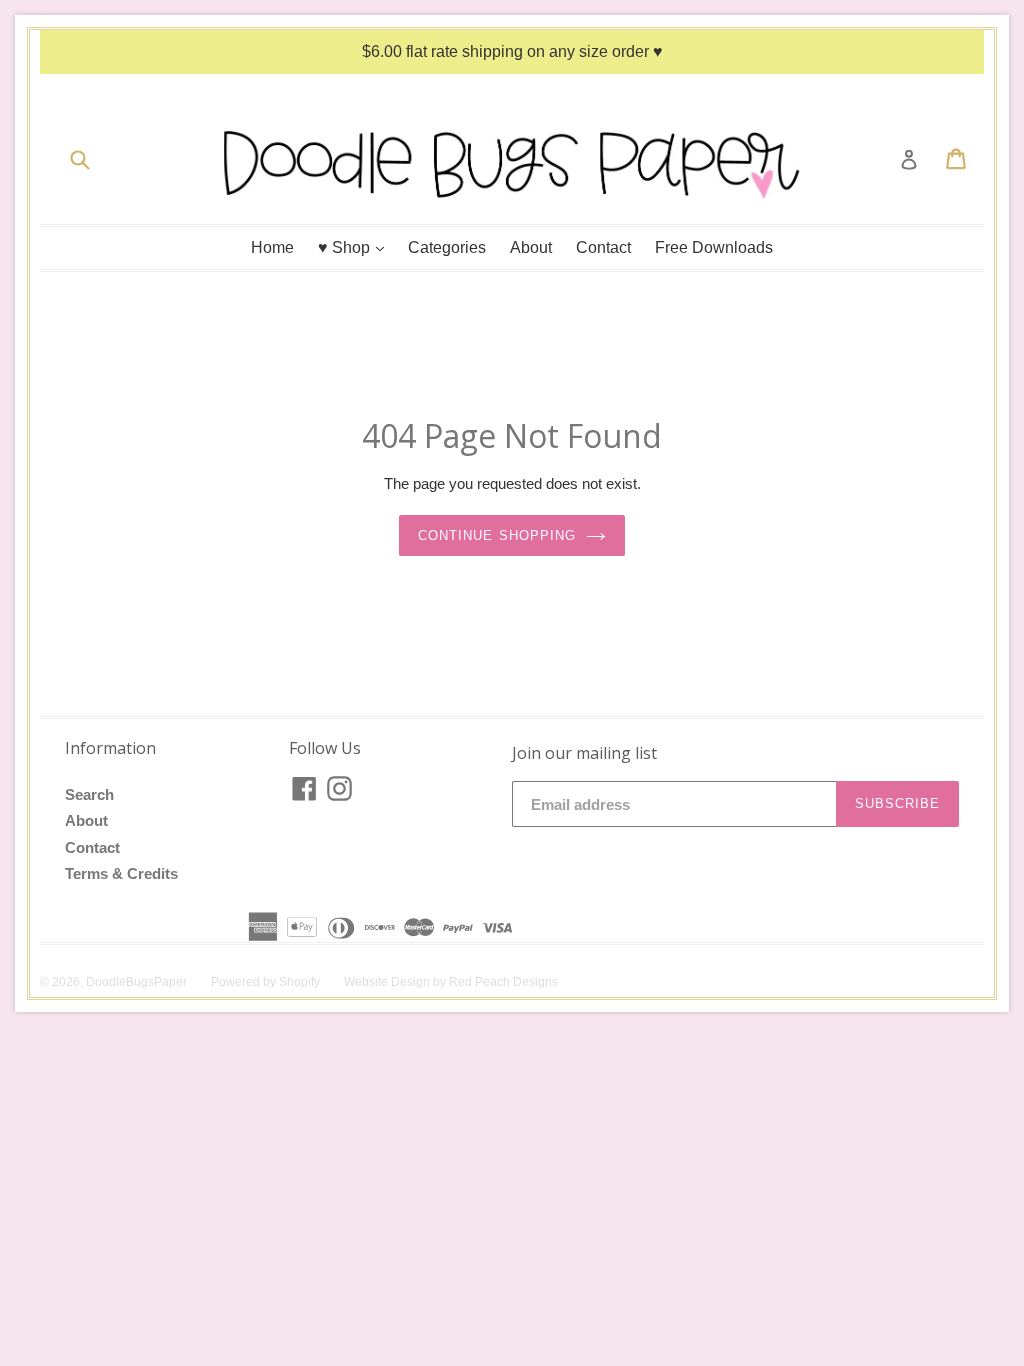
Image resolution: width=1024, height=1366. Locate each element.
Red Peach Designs (503, 982)
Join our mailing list (584, 753)
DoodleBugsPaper (136, 982)
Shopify (299, 982)
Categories (447, 247)
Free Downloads (714, 247)
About (531, 247)
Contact (603, 247)
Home (272, 247)
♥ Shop (356, 247)
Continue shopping (497, 535)
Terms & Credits (121, 873)
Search (89, 794)
